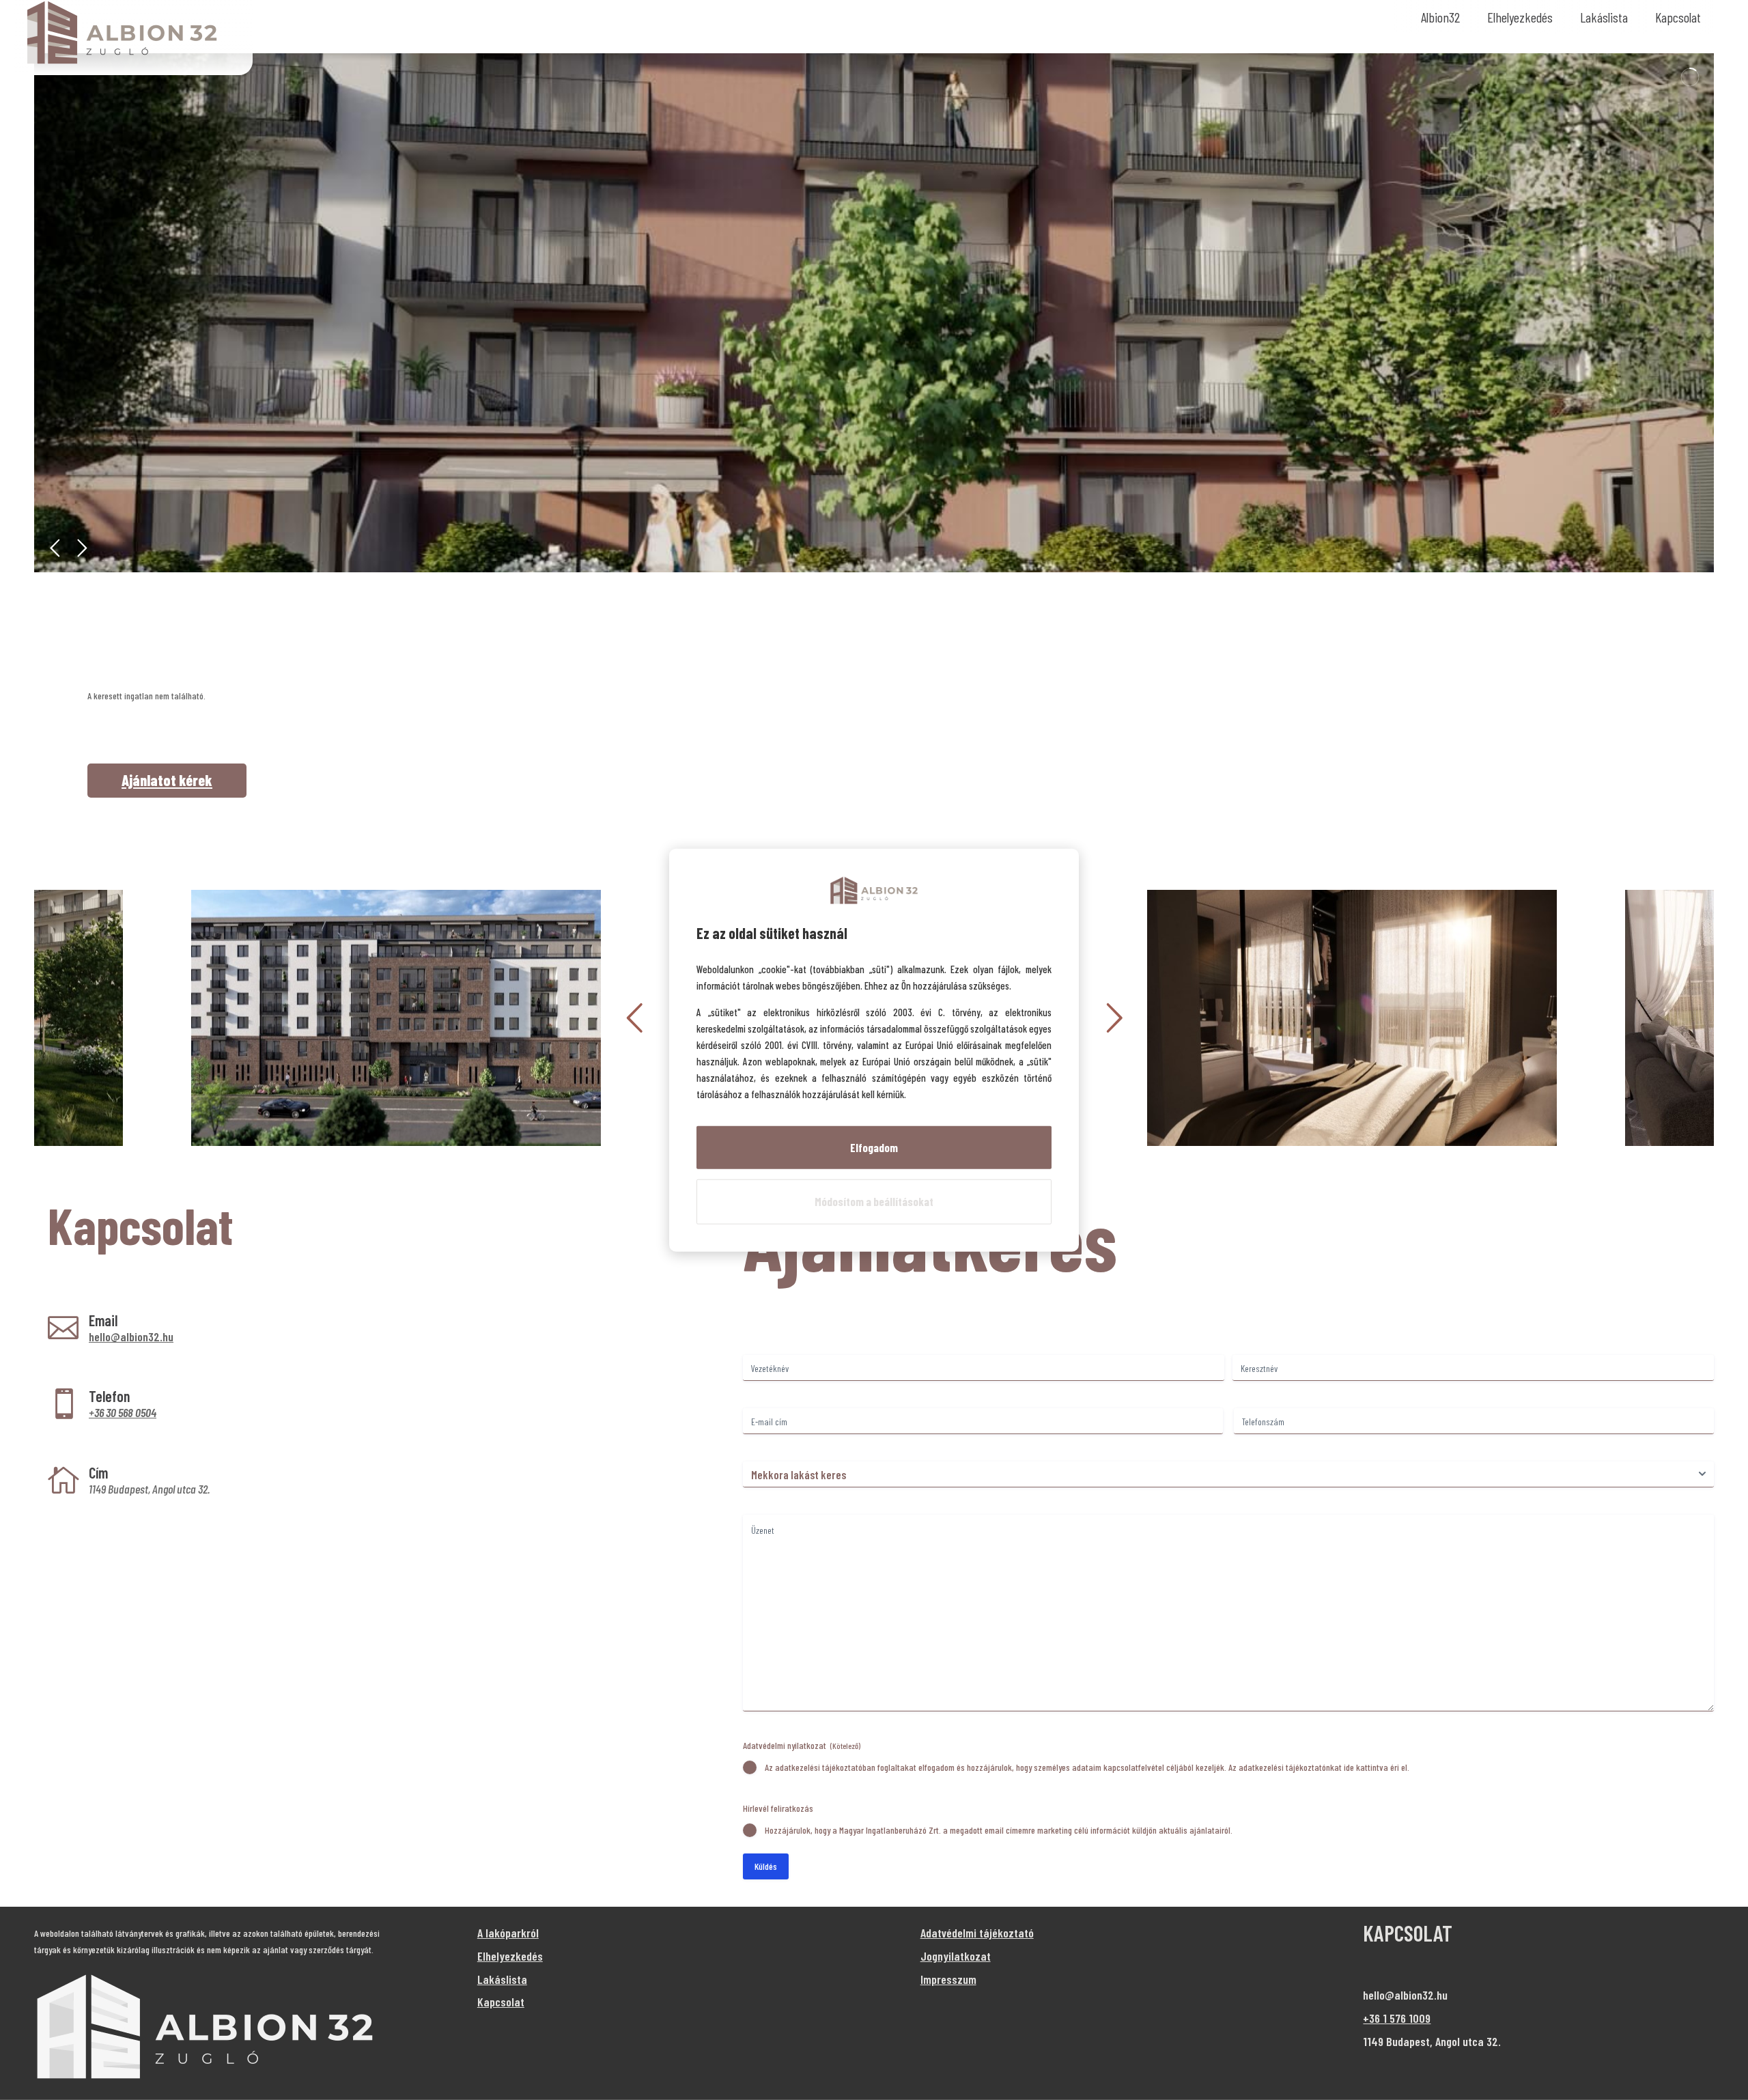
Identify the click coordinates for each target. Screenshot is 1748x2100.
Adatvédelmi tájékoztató (977, 1933)
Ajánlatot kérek (167, 780)
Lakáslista (1604, 17)
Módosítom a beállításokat (874, 1201)
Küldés (766, 1866)
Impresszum (948, 1979)
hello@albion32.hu (131, 1336)
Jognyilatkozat (956, 1956)
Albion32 (1440, 17)
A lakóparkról (508, 1933)
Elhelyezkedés (1520, 17)
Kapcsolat (1678, 17)
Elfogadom (874, 1147)
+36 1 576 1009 (1397, 2018)
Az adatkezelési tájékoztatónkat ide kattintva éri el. (1319, 1767)
